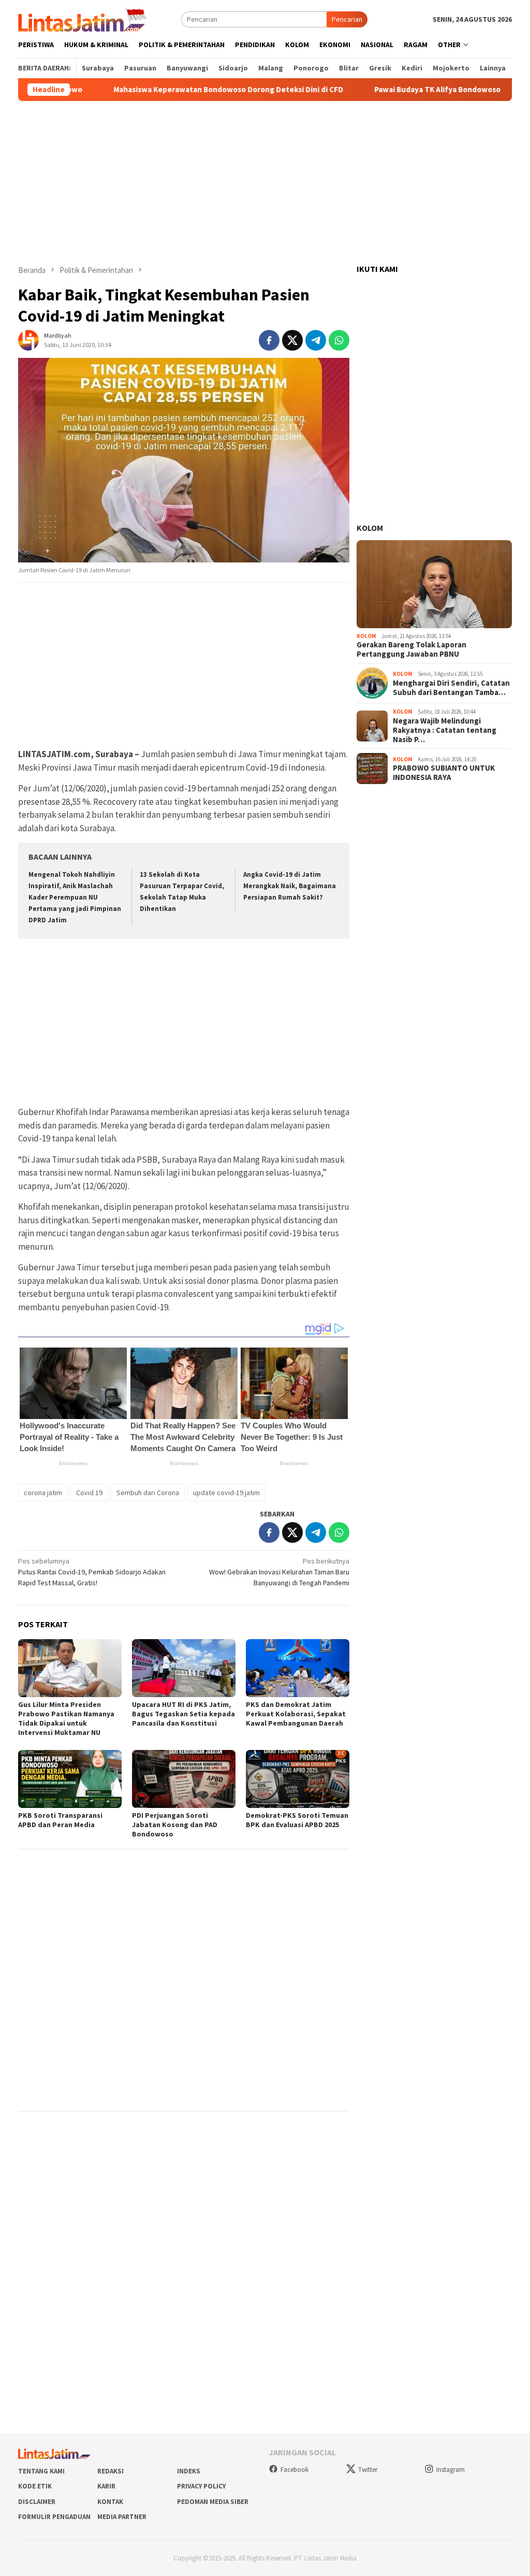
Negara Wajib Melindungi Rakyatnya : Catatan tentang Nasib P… (445, 730)
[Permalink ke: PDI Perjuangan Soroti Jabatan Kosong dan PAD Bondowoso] (184, 1779)
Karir (106, 2486)
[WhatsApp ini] (339, 340)
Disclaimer (37, 2502)
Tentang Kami (41, 2471)
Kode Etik (35, 2486)
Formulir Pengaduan (54, 2517)
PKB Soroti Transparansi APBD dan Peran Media (60, 1820)
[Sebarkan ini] (269, 340)
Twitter (368, 2470)
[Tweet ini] (292, 340)
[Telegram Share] (316, 340)
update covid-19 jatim (226, 1493)
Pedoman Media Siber (213, 2502)
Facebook (295, 2470)
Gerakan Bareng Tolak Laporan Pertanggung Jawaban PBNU (411, 649)
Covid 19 (89, 1493)
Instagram (451, 2470)
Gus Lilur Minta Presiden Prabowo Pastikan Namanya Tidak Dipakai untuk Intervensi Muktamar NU (66, 1718)
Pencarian (347, 19)
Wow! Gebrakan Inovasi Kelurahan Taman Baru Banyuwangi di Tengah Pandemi (279, 1572)
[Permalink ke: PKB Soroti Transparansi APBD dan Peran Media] (70, 1779)
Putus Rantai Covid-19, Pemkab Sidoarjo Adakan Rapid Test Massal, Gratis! (92, 1572)
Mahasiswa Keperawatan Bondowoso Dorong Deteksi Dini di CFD (179, 90)
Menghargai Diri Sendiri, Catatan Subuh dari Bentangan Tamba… (451, 688)
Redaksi (111, 2471)
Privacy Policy (201, 2486)
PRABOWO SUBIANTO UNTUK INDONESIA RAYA (444, 773)
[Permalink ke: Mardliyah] (28, 339)
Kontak (110, 2502)
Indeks (189, 2471)
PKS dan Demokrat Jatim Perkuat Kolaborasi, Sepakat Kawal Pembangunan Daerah (296, 1714)
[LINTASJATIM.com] (84, 19)
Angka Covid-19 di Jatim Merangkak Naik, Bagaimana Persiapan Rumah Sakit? (290, 886)
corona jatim (43, 1493)
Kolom (370, 528)
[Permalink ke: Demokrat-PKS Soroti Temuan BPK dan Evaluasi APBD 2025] (298, 1779)
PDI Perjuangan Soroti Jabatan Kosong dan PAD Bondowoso (175, 1825)
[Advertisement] (265, 183)
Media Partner (122, 2517)
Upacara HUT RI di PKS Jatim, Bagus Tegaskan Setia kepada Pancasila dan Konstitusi (183, 1714)
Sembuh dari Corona (148, 1493)
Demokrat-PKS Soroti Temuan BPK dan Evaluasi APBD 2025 (297, 1820)
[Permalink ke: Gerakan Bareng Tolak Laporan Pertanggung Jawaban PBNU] (434, 584)
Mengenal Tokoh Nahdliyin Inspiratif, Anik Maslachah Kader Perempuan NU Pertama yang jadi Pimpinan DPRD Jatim (75, 897)
